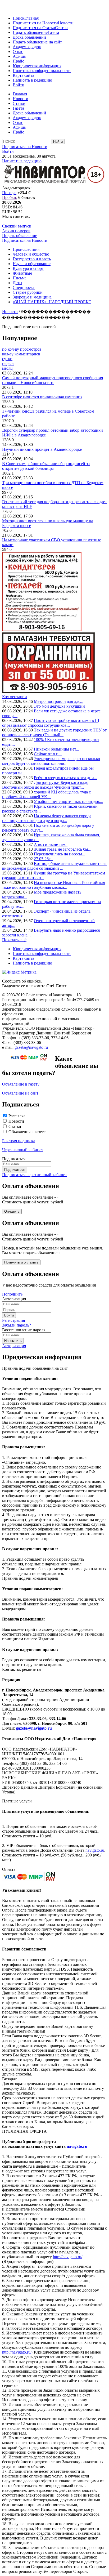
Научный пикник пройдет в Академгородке (42, 449)
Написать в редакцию (32, 80)
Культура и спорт (28, 268)
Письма (20, 278)
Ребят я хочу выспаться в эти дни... (65, 778)
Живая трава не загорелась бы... (63, 849)
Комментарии (15, 697)
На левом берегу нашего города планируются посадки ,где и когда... (47, 818)
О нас (18, 52)
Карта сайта (23, 75)
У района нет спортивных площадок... (69, 802)
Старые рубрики (28, 292)
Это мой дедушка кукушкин (59, 706)
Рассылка (17, 1116)
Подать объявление (30, 32)
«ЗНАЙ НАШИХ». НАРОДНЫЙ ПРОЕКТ (52, 302)
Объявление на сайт (20, 1093)
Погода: (9, 193)
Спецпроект (24, 287)
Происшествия (26, 249)
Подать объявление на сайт (37, 42)
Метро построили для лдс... (59, 701)
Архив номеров (16, 231)
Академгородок (27, 47)
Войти (19, 85)
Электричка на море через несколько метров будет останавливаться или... (51, 761)
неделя (8, 363)
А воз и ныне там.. (51, 844)
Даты (17, 283)
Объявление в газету (21, 1084)
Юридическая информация (37, 66)
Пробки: (10, 197)
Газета (53, 32)
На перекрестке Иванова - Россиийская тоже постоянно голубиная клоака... (54, 885)
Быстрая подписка (19, 1141)
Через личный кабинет (23, 1150)
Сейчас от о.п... (48, 754)
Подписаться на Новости (35, 23)
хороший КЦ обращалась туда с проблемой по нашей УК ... (46, 794)
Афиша (19, 56)
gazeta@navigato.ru (31, 1047)
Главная (31, 18)
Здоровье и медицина (32, 297)
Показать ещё (14, 940)
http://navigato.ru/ (68, 2257)
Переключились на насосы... (60, 854)
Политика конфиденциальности (42, 71)
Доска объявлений (29, 37)
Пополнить (12, 1294)
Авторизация (14, 1346)
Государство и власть (32, 259)
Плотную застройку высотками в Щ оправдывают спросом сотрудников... (51, 723)
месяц (7, 368)
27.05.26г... (44, 859)
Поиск (19, 18)
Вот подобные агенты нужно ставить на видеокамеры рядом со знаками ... (54, 866)
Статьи (61, 28)
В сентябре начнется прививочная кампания (42, 397)
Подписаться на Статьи (34, 28)
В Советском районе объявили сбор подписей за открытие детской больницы (46, 466)
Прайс (18, 61)
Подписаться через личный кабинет (35, 1175)
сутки (7, 359)
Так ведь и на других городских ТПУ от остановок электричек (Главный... (54, 732)
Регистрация (13, 1320)
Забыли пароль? (17, 1325)
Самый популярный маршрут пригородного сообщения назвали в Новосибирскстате (53, 380)
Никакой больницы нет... (56, 749)
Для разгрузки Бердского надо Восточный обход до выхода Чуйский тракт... (45, 785)
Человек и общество (31, 254)
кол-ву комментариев (21, 354)
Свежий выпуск (17, 226)
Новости (66, 23)
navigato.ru (95, 1850)
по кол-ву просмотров (22, 349)
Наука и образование (32, 264)
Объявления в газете (27, 1132)
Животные (22, 273)
